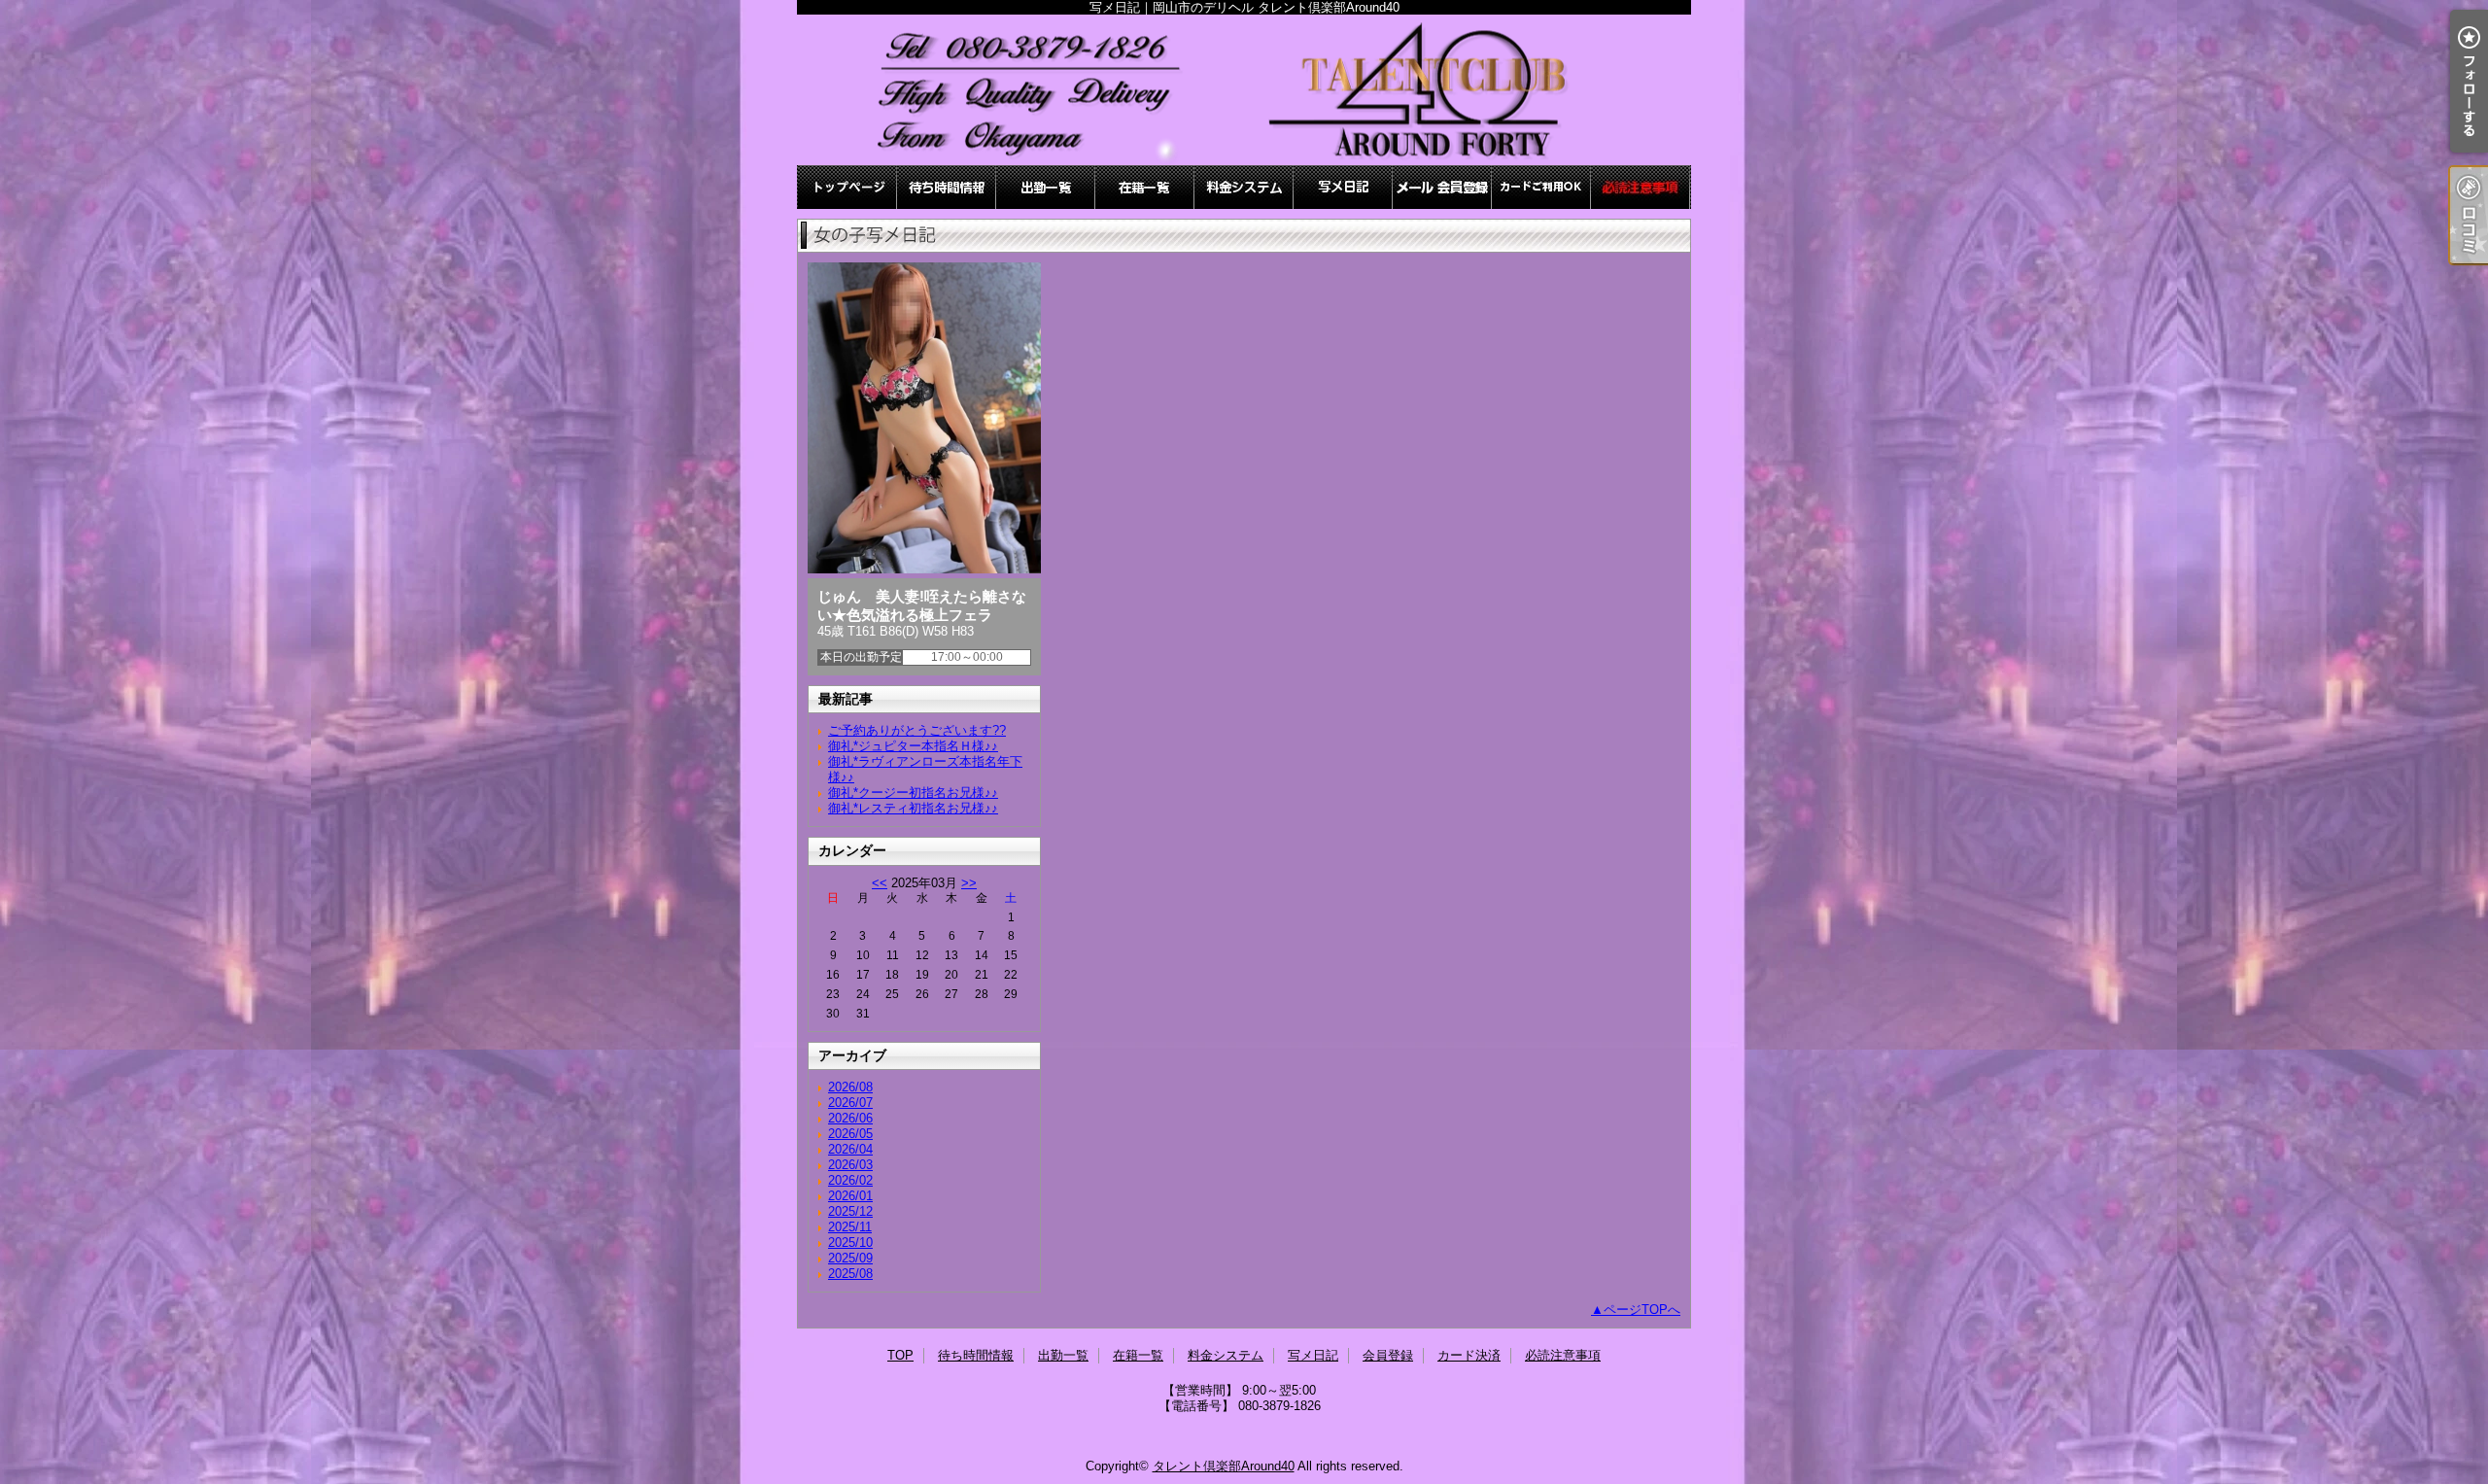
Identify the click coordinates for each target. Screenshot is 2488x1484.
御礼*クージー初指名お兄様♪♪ (913, 793)
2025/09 (850, 1258)
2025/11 (850, 1227)
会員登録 (1442, 187)
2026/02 (850, 1180)
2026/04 (850, 1149)
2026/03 (850, 1165)
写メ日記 (1343, 187)
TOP (847, 187)
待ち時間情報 (947, 187)
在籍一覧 (1145, 187)
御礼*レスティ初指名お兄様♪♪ (913, 808)
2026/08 (850, 1087)
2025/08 (850, 1274)
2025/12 (850, 1211)
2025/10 (850, 1242)
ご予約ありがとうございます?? (917, 730)
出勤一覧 (1046, 187)
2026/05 (850, 1134)
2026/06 (850, 1118)
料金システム (1244, 187)
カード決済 (1541, 187)
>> (969, 883)
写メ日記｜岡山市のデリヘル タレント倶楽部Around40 (1244, 90)
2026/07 (850, 1103)
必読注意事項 (1641, 187)
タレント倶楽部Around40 (1224, 1466)
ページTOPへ (1642, 1310)
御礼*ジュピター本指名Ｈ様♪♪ (913, 746)
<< (880, 883)
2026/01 (850, 1196)
